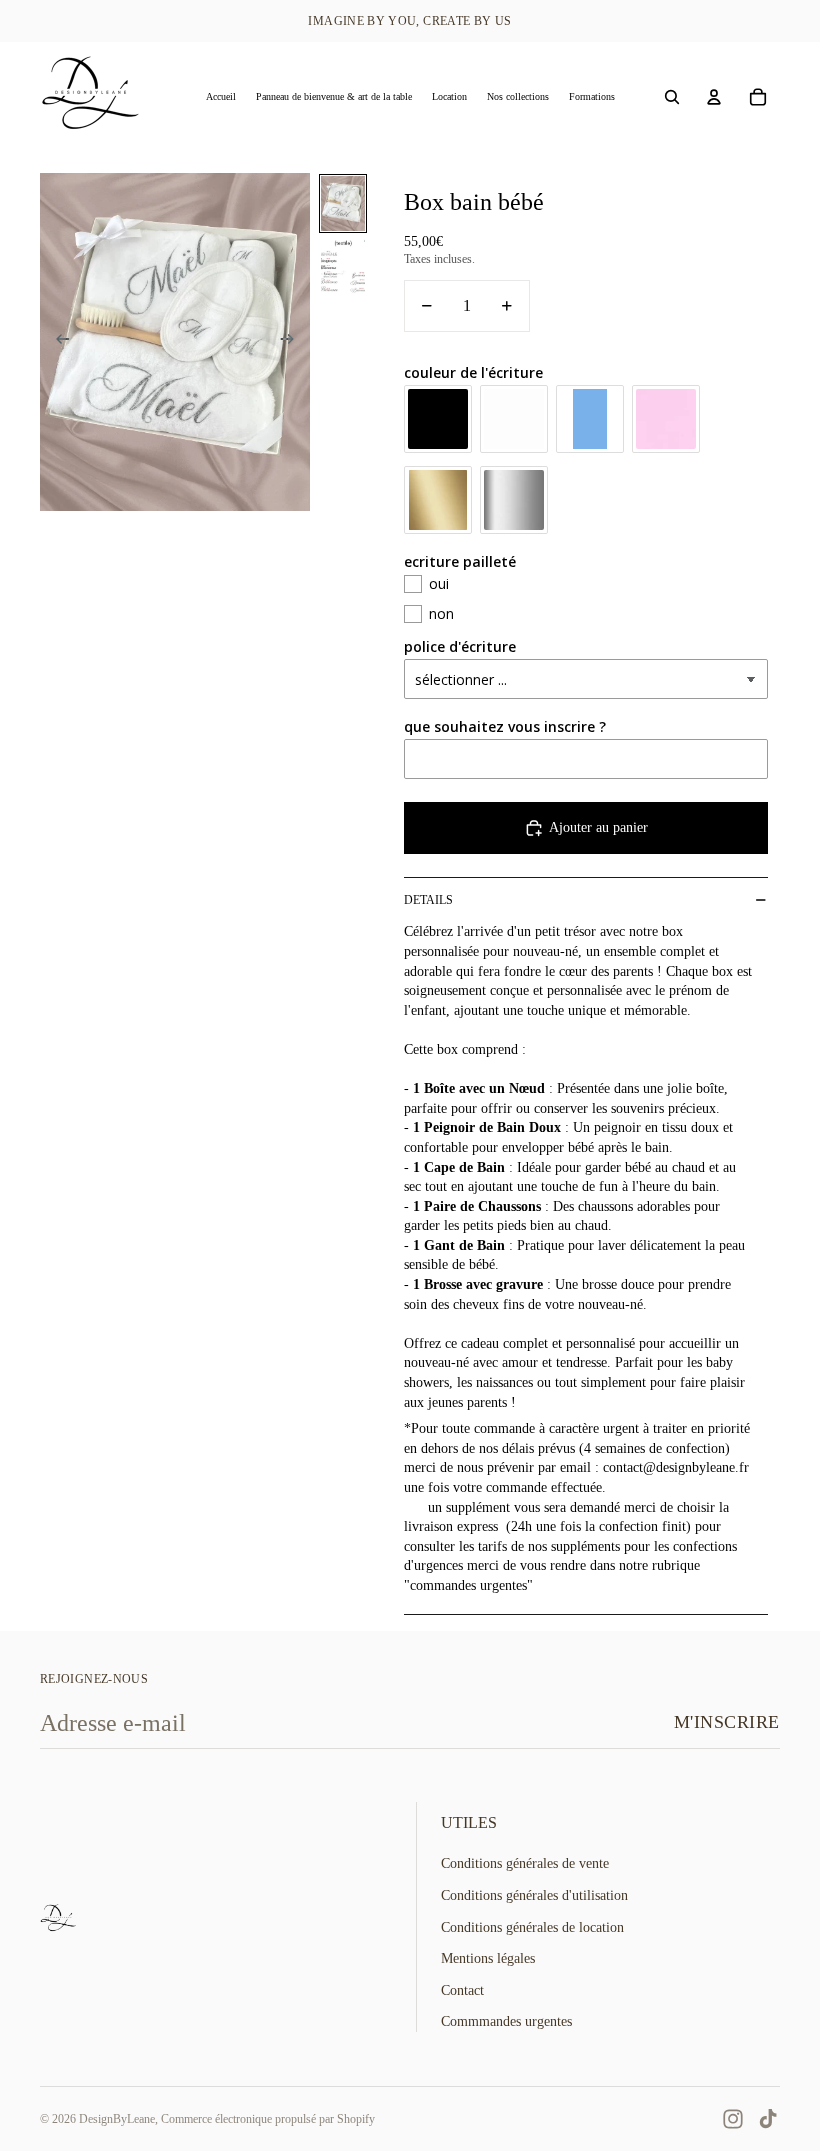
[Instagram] (733, 2119)
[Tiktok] (768, 2119)
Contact (462, 1990)
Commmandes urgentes (506, 2021)
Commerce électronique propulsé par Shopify (268, 2119)
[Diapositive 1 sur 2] (343, 203)
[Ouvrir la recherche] (672, 97)
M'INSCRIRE (727, 1722)
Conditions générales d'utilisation (534, 1895)
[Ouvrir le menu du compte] (714, 97)
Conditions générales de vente (525, 1863)
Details (428, 900)
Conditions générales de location (532, 1927)
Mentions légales (488, 1958)
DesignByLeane (117, 2119)
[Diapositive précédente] (56, 342)
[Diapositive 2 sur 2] (343, 266)
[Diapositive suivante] (293, 342)
